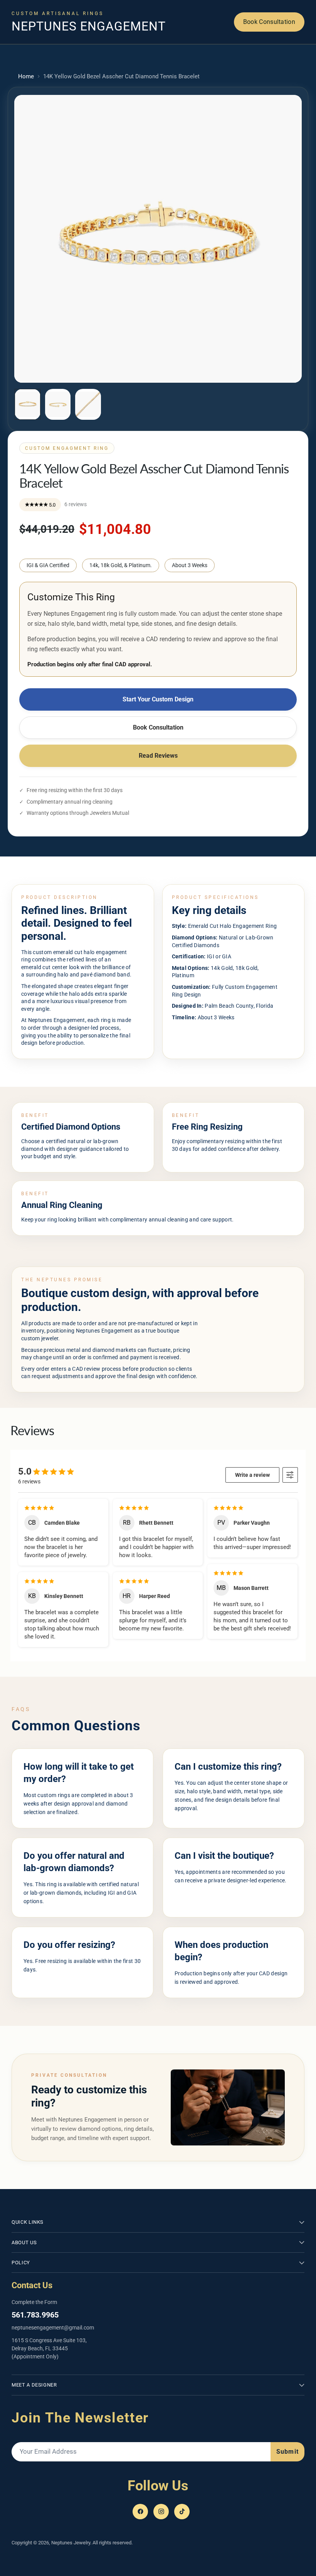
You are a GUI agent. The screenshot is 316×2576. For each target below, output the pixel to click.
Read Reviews (158, 756)
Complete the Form (34, 2302)
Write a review (252, 1475)
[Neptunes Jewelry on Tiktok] (182, 2512)
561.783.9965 (35, 2315)
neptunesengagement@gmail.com (53, 2328)
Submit (287, 2452)
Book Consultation (269, 22)
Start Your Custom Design (158, 699)
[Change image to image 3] (88, 404)
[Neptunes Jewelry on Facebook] (140, 2512)
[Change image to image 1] (28, 404)
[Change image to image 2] (58, 404)
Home (26, 76)
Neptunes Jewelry (71, 2543)
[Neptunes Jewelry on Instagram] (161, 2512)
